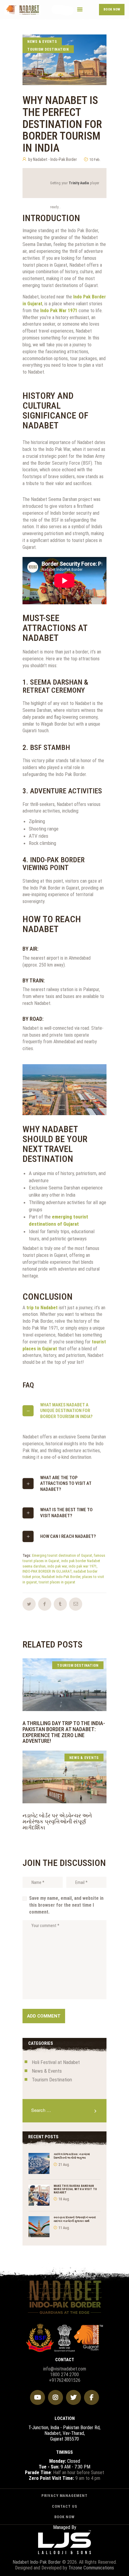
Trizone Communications (91, 2568)
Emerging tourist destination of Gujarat (62, 1555)
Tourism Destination (48, 49)
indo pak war (57, 1566)
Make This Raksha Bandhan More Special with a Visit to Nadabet (75, 2189)
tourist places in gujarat (57, 1582)
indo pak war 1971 (83, 1566)
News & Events (42, 42)
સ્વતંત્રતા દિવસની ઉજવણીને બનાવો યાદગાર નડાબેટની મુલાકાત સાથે (75, 2219)
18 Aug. (64, 2199)
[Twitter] (73, 2397)
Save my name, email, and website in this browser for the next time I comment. (66, 1905)
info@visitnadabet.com (65, 2369)
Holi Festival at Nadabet (56, 2062)
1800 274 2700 (64, 2375)
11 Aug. (64, 2228)
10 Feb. (95, 160)
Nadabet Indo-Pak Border (61, 1577)
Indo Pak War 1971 (59, 311)
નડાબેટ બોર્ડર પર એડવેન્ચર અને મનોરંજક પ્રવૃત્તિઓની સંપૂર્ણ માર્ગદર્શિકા (57, 1821)
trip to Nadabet (42, 1308)
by (52, 159)
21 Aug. (64, 2165)
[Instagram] (55, 2397)
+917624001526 (65, 2380)
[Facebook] (91, 2397)
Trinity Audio (79, 183)
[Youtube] (37, 2397)
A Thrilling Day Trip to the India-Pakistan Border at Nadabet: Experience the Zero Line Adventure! (64, 1732)
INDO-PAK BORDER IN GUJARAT (47, 1571)
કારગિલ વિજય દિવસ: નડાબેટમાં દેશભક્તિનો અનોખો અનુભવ (72, 2156)
